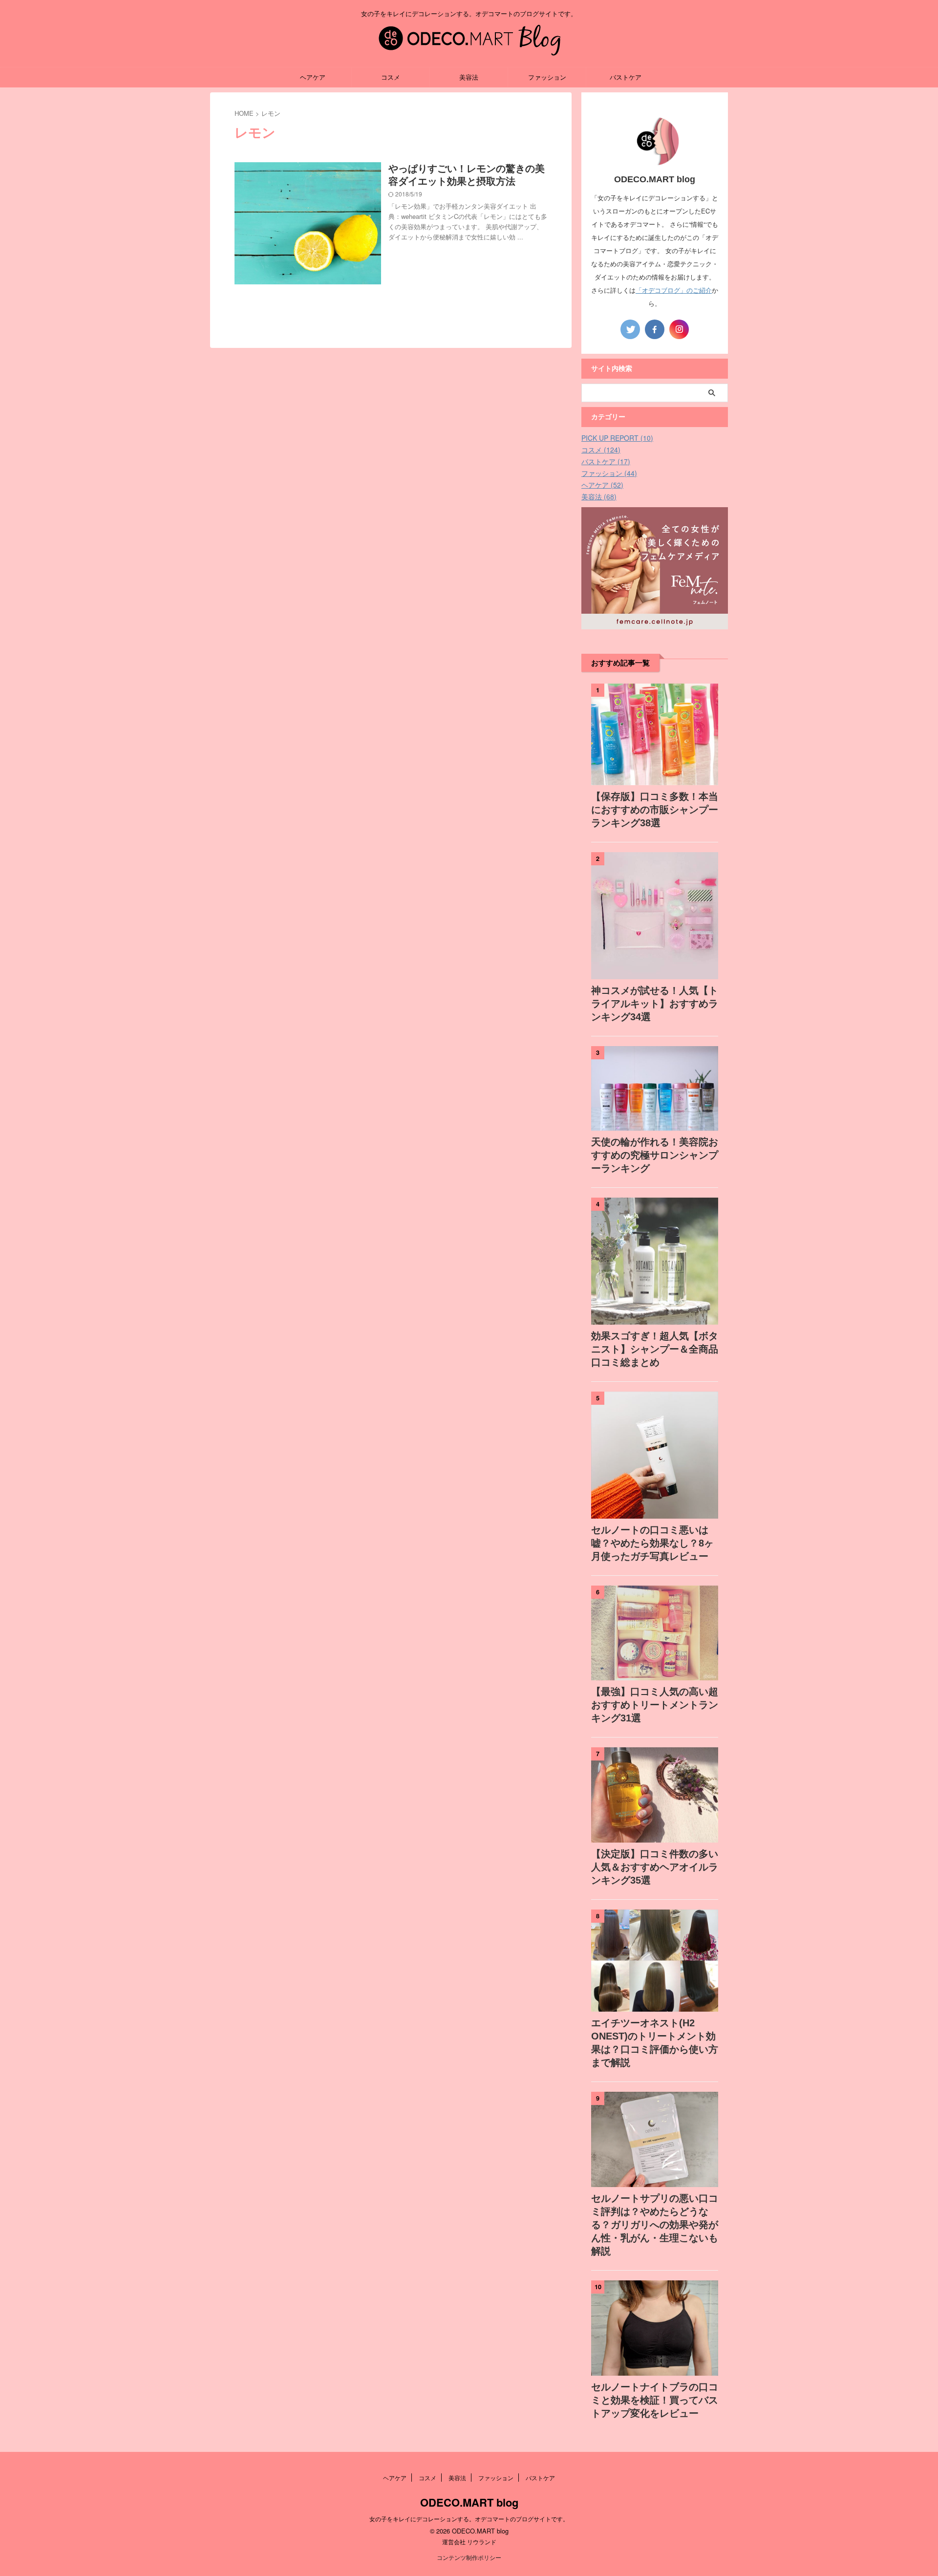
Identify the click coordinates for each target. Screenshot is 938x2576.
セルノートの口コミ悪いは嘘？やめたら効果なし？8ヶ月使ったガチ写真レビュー (652, 1543)
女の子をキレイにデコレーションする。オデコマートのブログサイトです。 (469, 2519)
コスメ (391, 77)
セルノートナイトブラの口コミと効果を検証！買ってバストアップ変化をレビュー (655, 2400)
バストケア (626, 77)
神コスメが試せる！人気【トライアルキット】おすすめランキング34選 (655, 1004)
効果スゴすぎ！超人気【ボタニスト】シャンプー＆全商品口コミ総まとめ (655, 1349)
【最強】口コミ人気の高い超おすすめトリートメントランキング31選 (655, 1705)
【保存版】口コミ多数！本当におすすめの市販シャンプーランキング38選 (655, 810)
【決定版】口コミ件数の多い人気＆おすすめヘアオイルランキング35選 (655, 1867)
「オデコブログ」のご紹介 (674, 290)
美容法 (469, 77)
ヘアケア (313, 77)
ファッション (547, 77)
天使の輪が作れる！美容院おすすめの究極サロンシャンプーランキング (655, 1155)
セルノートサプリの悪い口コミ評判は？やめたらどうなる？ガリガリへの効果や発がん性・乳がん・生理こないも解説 (655, 2225)
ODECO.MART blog (469, 2502)
